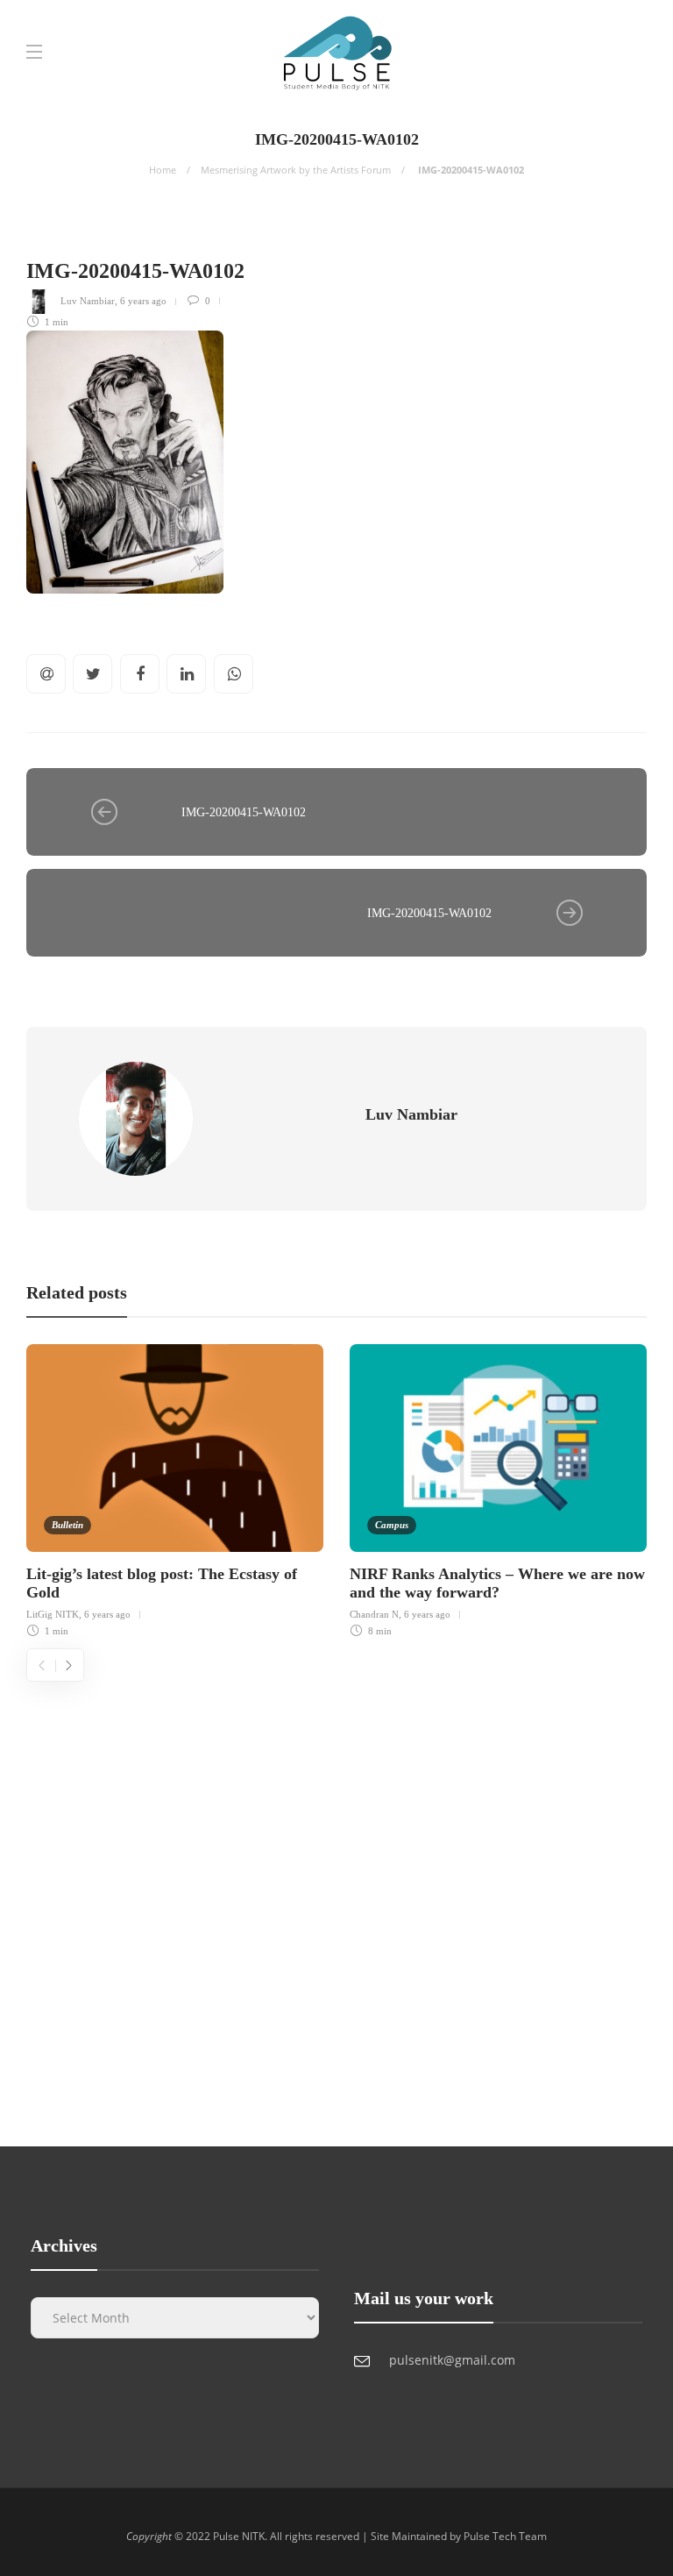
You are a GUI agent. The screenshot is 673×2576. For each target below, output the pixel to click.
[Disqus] (336, 1901)
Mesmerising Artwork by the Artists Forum (296, 170)
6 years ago (143, 301)
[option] (175, 1488)
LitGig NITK (53, 1614)
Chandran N (374, 1614)
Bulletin (67, 1525)
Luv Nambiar (88, 301)
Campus (392, 1525)
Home (163, 170)
